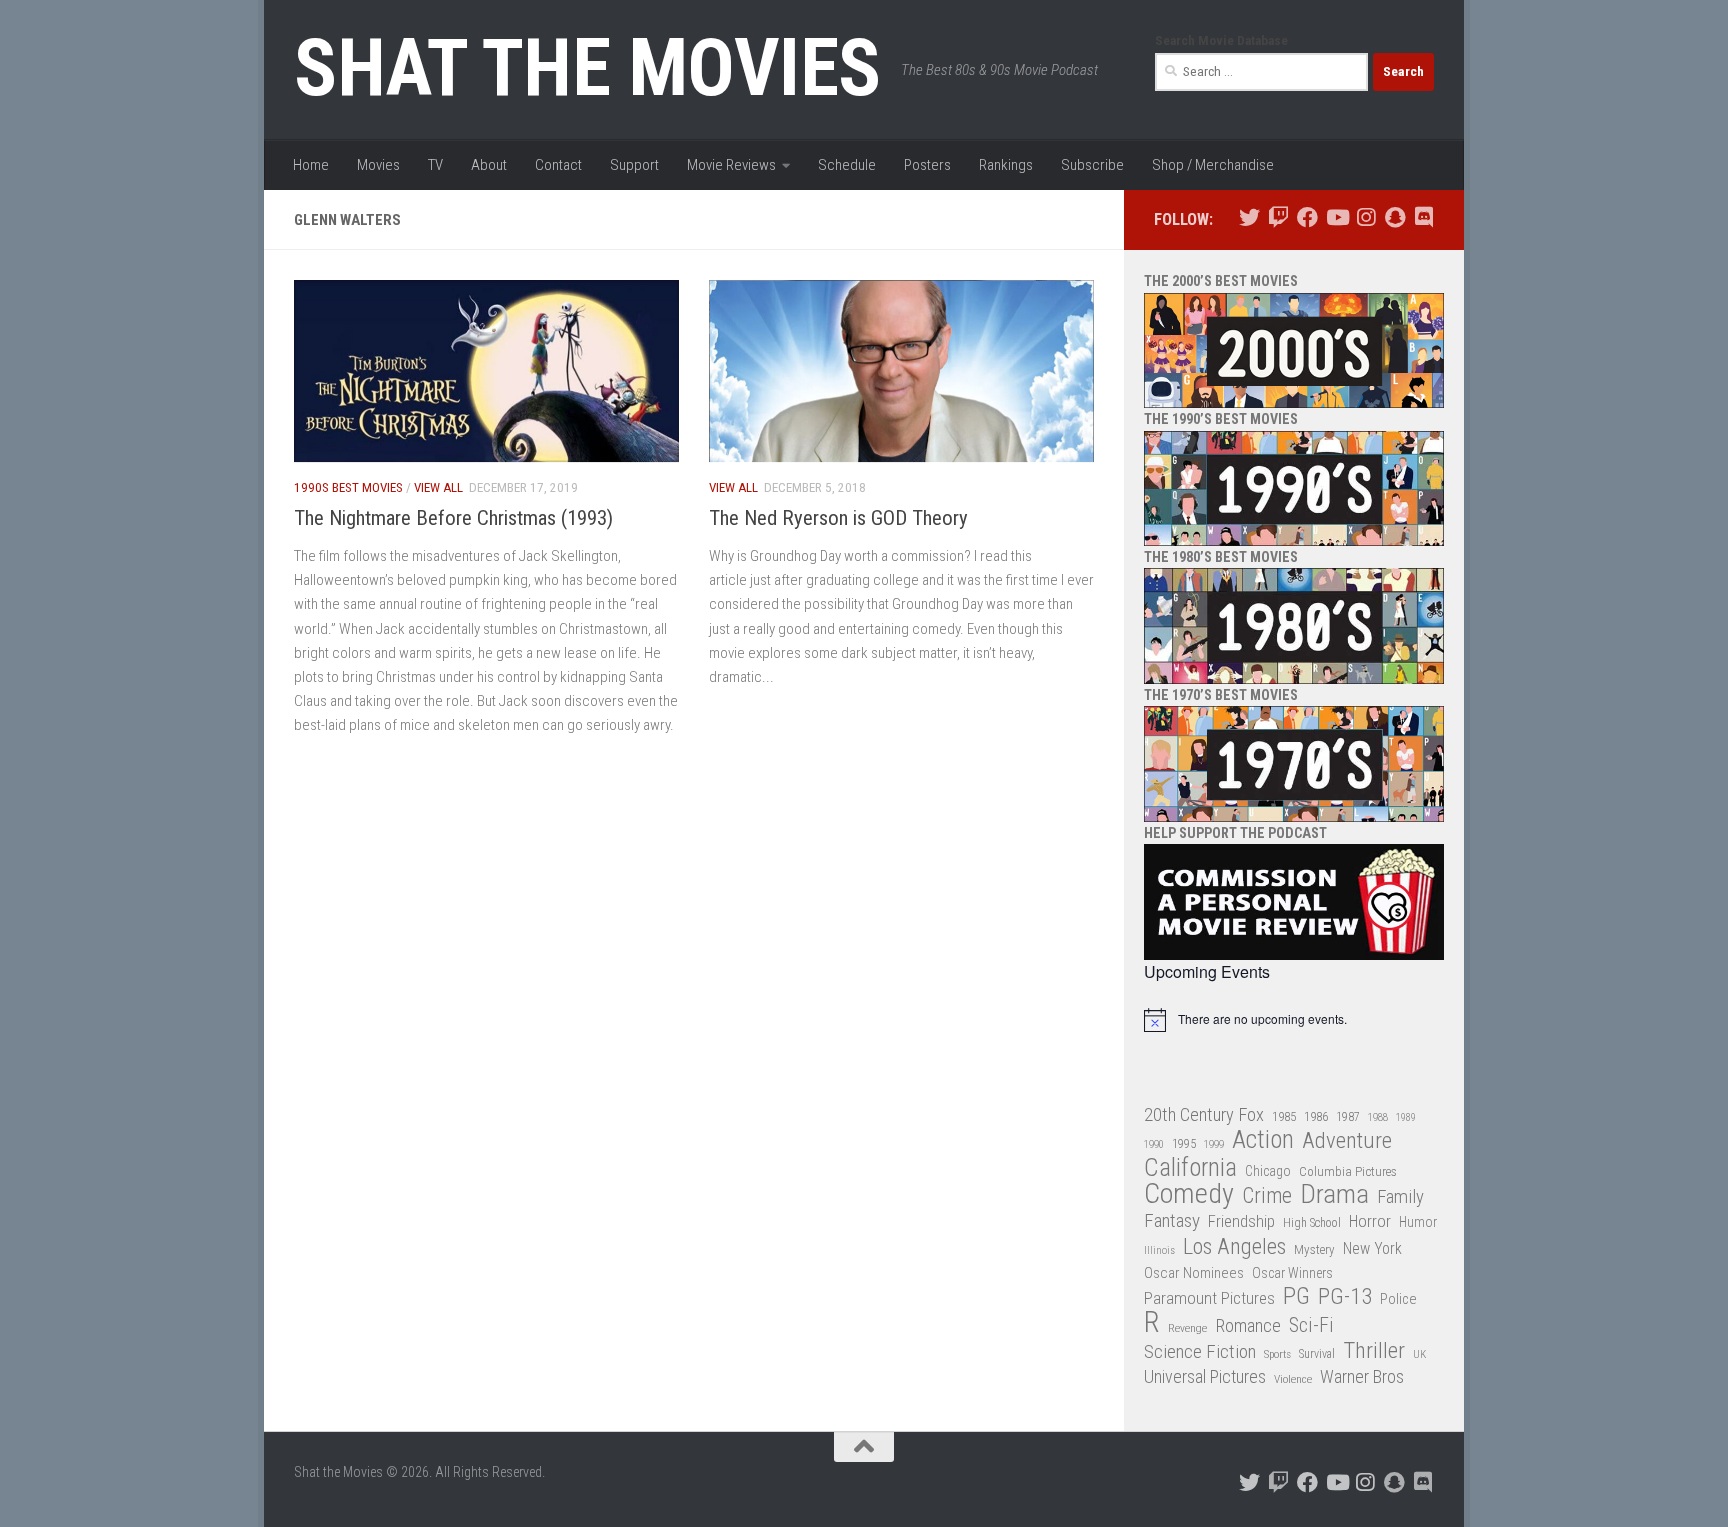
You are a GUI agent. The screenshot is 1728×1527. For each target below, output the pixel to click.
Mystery (1314, 1249)
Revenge (1187, 1328)
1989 (1406, 1117)
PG (1296, 1296)
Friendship (1241, 1221)
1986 (1316, 1116)
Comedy (1189, 1194)
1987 (1348, 1117)
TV (435, 165)
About (489, 165)
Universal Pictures (1205, 1376)
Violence (1293, 1379)
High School (1312, 1223)
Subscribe (1092, 165)
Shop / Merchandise (1213, 165)
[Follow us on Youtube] (1336, 217)
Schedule (847, 165)
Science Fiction (1200, 1352)
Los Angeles (1234, 1246)
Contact (558, 165)
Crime (1267, 1196)
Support (634, 165)
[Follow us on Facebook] (1307, 217)
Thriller (1374, 1351)
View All (438, 487)
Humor (1418, 1222)
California (1190, 1168)
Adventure (1347, 1141)
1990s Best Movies (348, 487)
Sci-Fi (1311, 1326)
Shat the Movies (587, 68)
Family (1400, 1197)
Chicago (1268, 1171)
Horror (1370, 1221)
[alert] (1294, 1020)
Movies (378, 165)
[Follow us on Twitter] (1249, 217)
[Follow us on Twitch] (1278, 217)
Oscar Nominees (1194, 1273)
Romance (1248, 1325)
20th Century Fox (1204, 1114)
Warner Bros (1362, 1377)
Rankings (1006, 165)
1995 (1184, 1144)
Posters (927, 165)
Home (311, 165)
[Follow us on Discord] (1423, 217)
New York (1372, 1248)
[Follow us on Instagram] (1365, 217)
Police (1398, 1299)
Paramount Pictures (1209, 1298)
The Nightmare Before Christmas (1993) (453, 518)
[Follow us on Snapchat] (1394, 217)
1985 (1284, 1116)
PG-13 (1345, 1297)
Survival (1317, 1354)
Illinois (1159, 1250)
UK (1419, 1354)
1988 (1378, 1117)
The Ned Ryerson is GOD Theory (838, 518)
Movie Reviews (731, 165)
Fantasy (1172, 1221)
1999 (1214, 1144)
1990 (1154, 1144)
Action (1263, 1140)
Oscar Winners (1292, 1273)
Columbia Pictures (1348, 1171)
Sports (1277, 1354)
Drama (1334, 1194)
